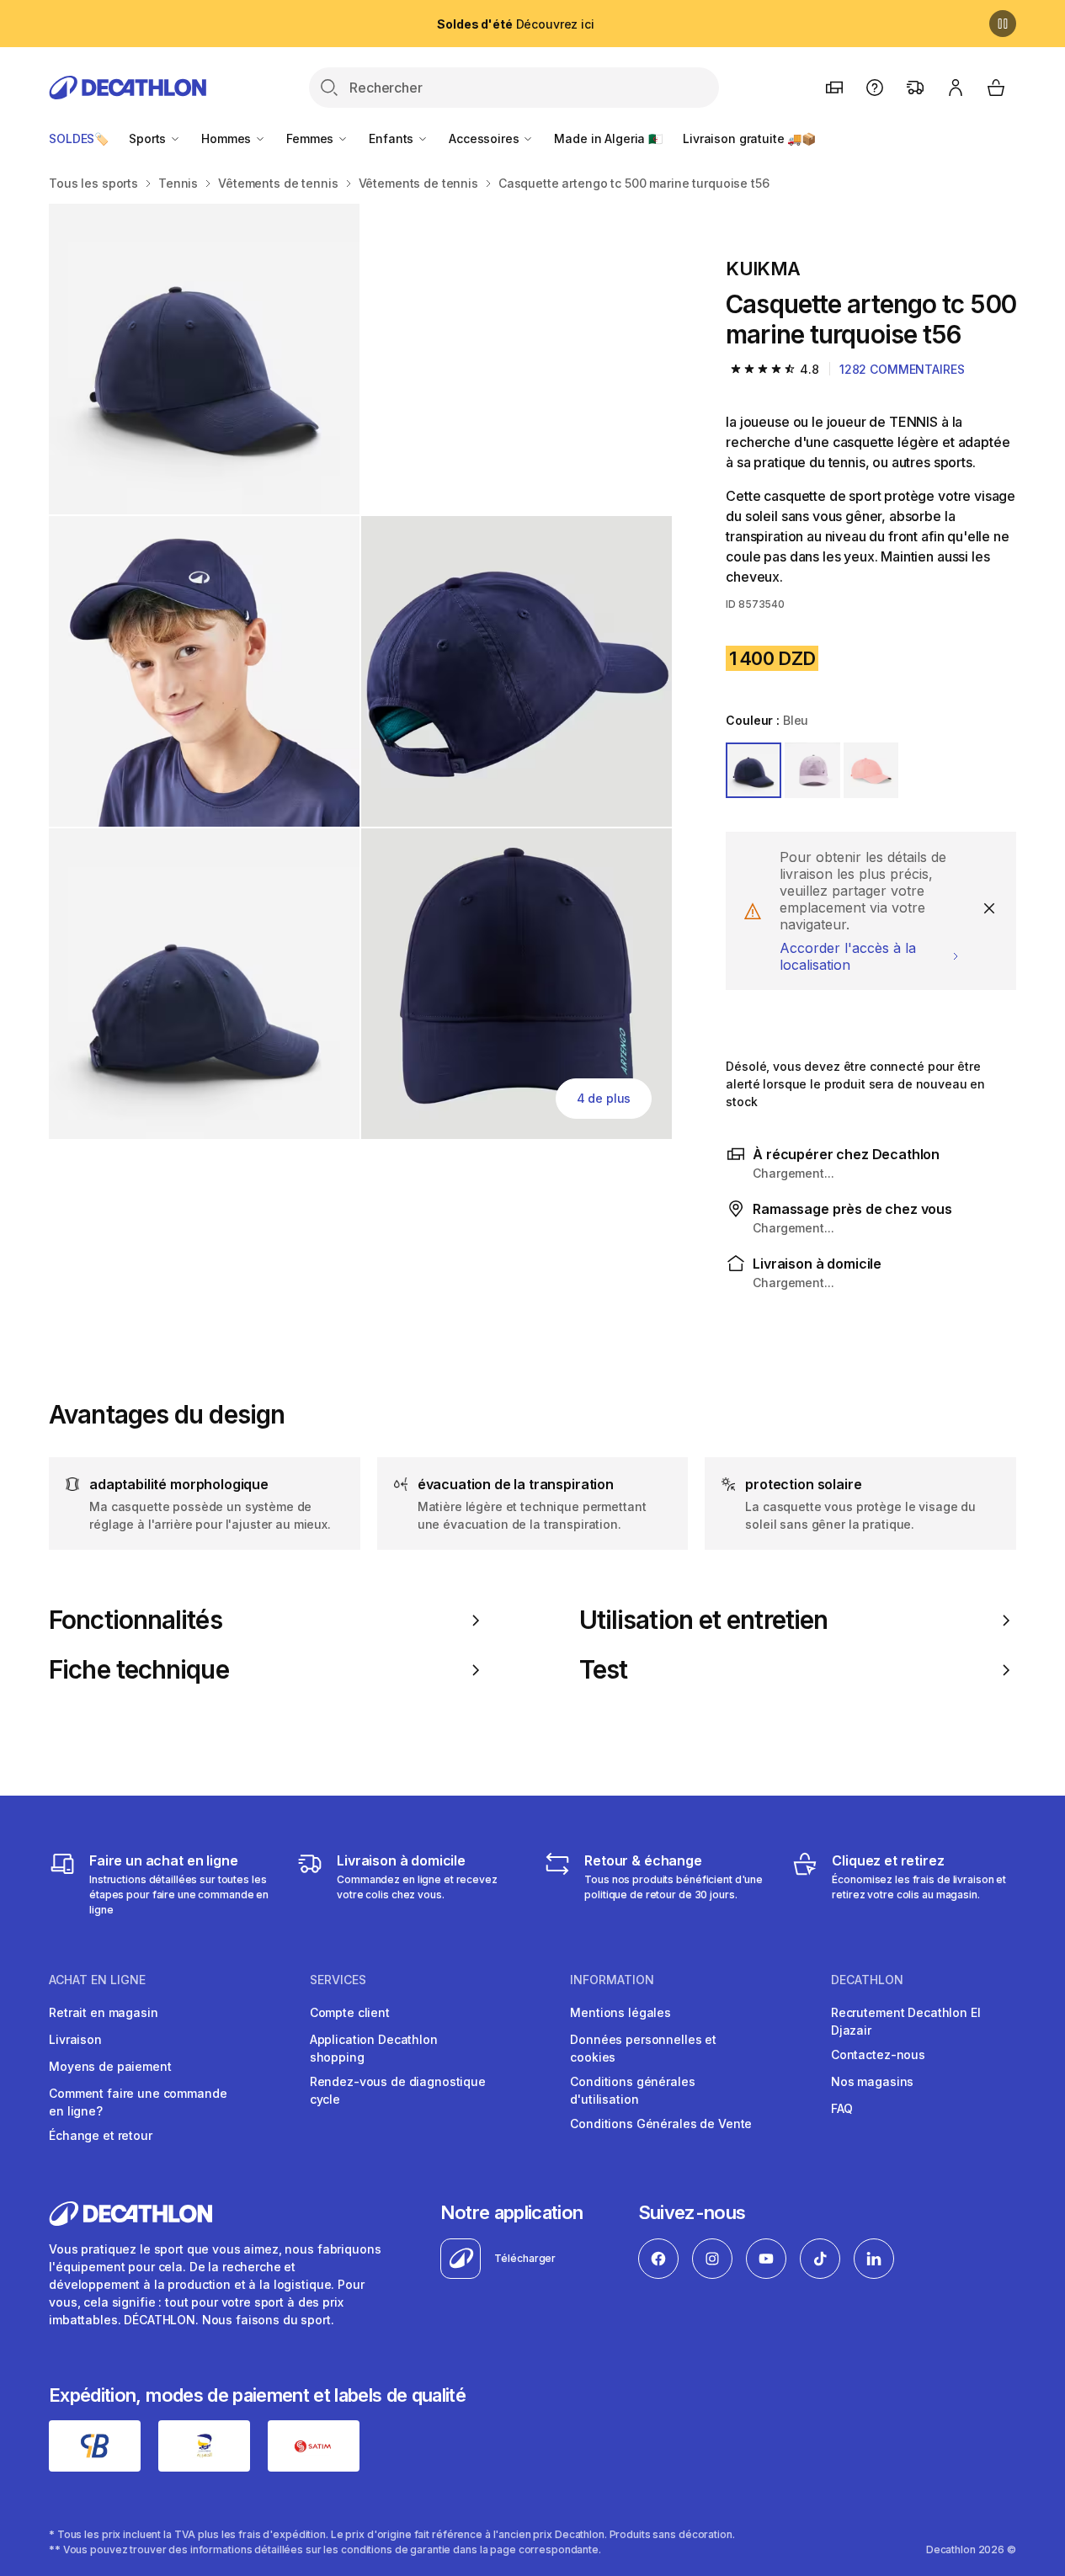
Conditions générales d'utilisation (632, 2090)
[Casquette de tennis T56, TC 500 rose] (204, 359)
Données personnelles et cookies (643, 2048)
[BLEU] (753, 770)
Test (603, 1670)
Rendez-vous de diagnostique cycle (398, 2090)
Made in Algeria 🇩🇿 (608, 138)
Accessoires (485, 138)
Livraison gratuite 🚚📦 (749, 138)
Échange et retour (101, 2135)
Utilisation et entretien (704, 1620)
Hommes (228, 138)
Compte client (350, 2012)
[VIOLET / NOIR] (812, 770)
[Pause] (1003, 24)
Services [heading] (338, 1980)
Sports (149, 138)
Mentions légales (620, 2012)
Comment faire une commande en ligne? (138, 2102)
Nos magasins (872, 2081)
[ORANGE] (871, 770)
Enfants (393, 138)
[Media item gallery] (360, 671)
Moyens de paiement (110, 2066)
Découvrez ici (515, 24)
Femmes (312, 138)
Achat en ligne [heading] (97, 1980)
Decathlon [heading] (867, 1980)
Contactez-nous (878, 2054)
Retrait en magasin (103, 2012)
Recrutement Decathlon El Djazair (906, 2021)
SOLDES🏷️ (79, 138)
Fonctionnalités (136, 1620)
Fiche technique (139, 1670)
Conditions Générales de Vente (661, 2124)
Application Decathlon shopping (374, 2048)
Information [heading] (612, 1980)
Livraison (75, 2039)
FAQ (842, 2108)
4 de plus (604, 1098)
